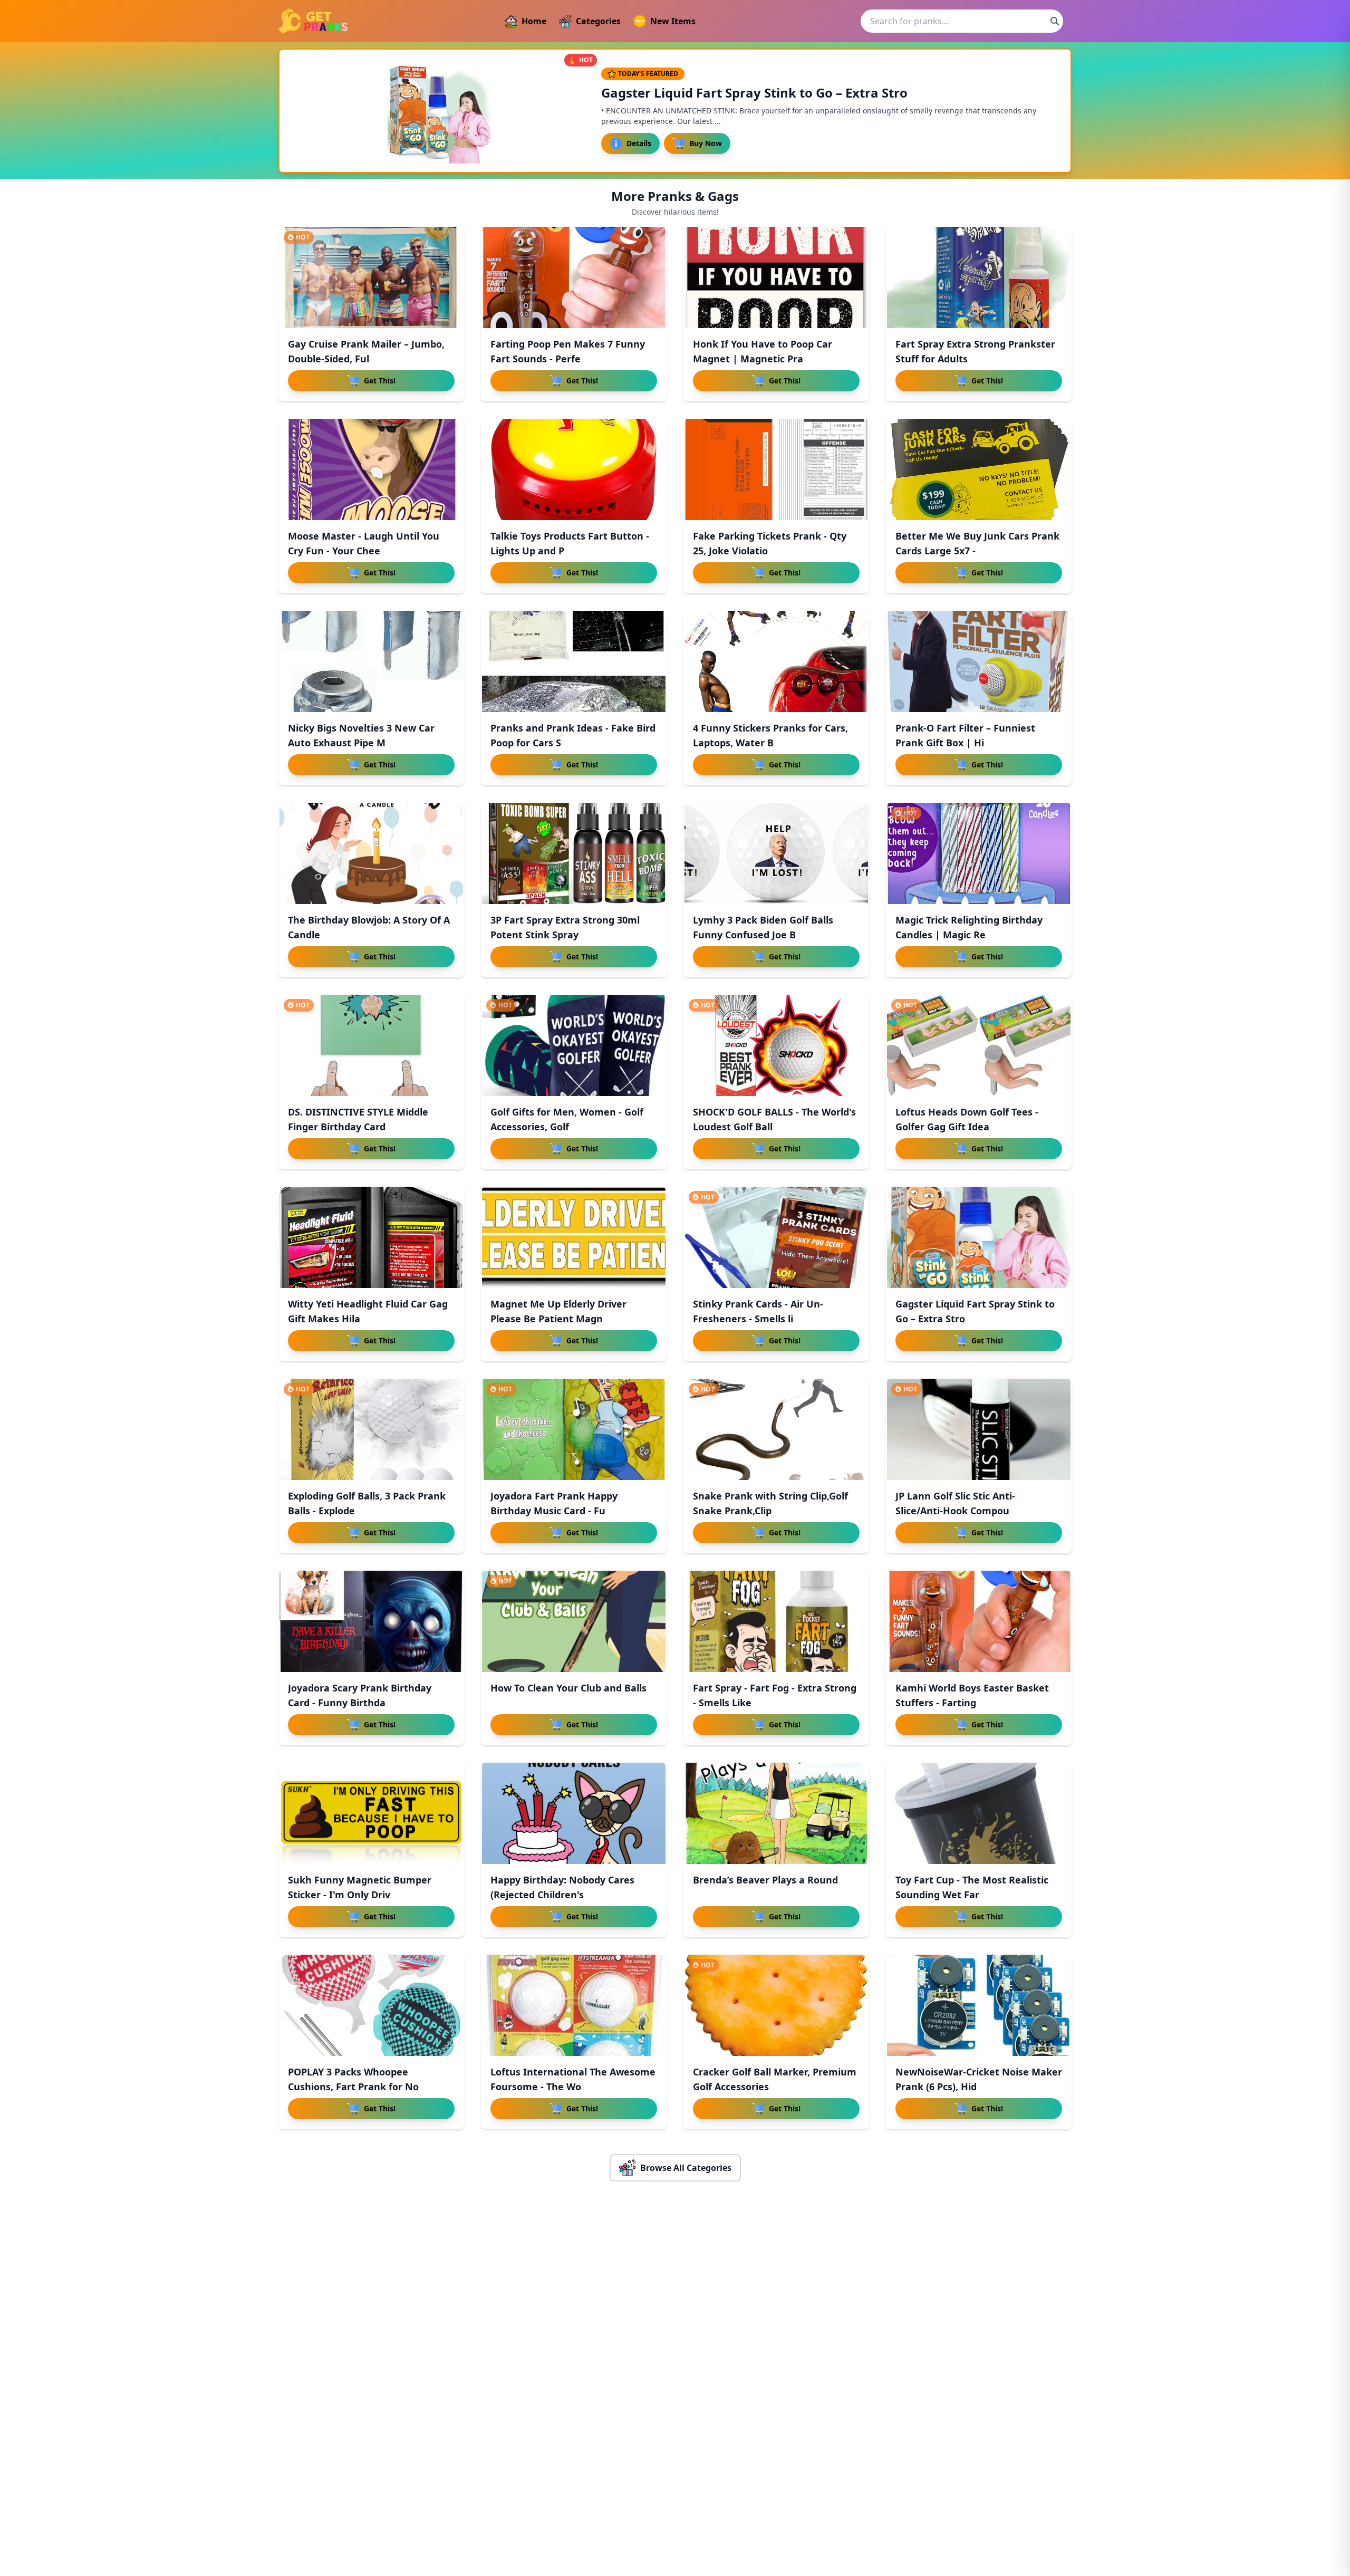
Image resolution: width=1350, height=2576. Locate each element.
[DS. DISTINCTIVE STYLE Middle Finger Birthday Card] (371, 1045)
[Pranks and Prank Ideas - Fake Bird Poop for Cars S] (574, 661)
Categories (598, 21)
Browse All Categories (686, 2168)
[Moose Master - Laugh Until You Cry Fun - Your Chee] (371, 469)
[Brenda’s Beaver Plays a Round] (776, 1813)
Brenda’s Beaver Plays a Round (765, 1880)
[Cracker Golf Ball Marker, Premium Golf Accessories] (776, 2005)
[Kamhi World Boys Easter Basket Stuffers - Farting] (979, 1621)
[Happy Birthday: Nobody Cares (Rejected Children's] (574, 1813)
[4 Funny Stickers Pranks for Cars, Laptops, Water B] (776, 661)
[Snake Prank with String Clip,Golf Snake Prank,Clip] (776, 1429)
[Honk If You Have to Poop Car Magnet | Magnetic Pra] (776, 277)
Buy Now (706, 143)
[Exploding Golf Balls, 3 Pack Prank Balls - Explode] (371, 1429)
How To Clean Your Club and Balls (568, 1688)
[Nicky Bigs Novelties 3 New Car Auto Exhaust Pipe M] (371, 661)
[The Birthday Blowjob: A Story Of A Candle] (371, 853)
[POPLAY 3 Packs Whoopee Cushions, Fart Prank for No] (371, 2005)
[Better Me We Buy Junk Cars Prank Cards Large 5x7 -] (979, 469)
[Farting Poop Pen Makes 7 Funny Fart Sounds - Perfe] (574, 277)
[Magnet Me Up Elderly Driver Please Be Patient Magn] (574, 1237)
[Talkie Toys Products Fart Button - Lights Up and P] (574, 469)
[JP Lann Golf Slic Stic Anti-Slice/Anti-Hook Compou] (979, 1429)
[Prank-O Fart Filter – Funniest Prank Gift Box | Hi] (979, 661)
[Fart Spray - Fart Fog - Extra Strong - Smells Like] (776, 1621)
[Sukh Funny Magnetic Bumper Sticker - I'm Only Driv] (371, 1813)
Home (534, 21)
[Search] (1055, 21)
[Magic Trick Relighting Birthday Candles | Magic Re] (979, 853)
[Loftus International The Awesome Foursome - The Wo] (574, 2005)
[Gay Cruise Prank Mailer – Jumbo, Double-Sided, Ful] (371, 277)
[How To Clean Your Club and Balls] (574, 1621)
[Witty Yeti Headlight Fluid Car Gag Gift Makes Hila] (371, 1237)
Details (639, 143)
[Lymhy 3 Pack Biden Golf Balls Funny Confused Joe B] (776, 853)
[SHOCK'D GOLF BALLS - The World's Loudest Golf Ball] (776, 1045)
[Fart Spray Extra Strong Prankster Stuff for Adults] (979, 277)
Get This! (380, 381)
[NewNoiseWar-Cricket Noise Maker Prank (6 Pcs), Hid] (979, 2005)
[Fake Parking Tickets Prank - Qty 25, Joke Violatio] (776, 469)
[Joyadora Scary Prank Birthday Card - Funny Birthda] (371, 1621)
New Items (673, 21)
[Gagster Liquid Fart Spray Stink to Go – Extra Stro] (979, 1237)
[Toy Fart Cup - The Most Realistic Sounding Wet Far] (979, 1813)
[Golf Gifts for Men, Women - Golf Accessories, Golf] (574, 1045)
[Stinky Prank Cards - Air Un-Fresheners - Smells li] (776, 1237)
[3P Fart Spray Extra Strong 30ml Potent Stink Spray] (574, 853)
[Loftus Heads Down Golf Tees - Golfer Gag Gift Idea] (979, 1045)
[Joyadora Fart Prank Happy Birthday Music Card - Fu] (574, 1429)
